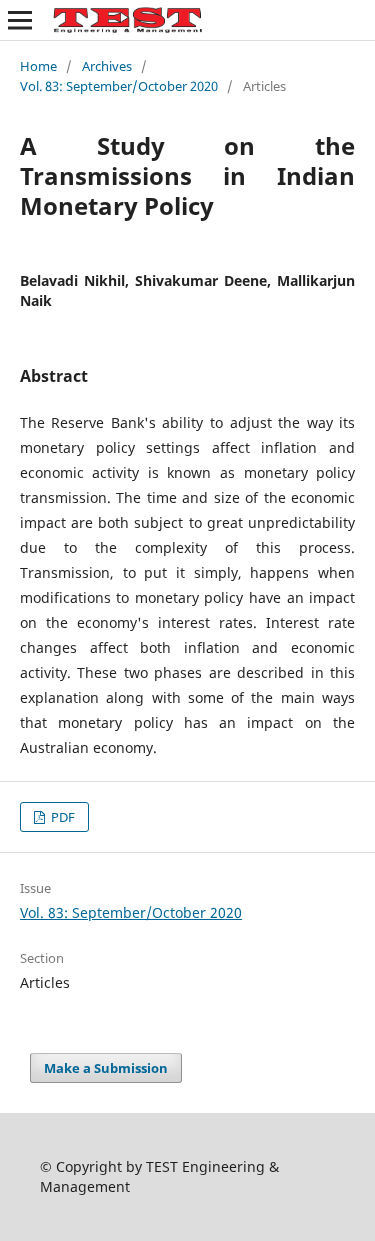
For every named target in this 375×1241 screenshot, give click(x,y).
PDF (61, 817)
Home (38, 66)
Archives (107, 66)
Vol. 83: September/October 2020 (119, 86)
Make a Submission (106, 1068)
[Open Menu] (20, 20)
